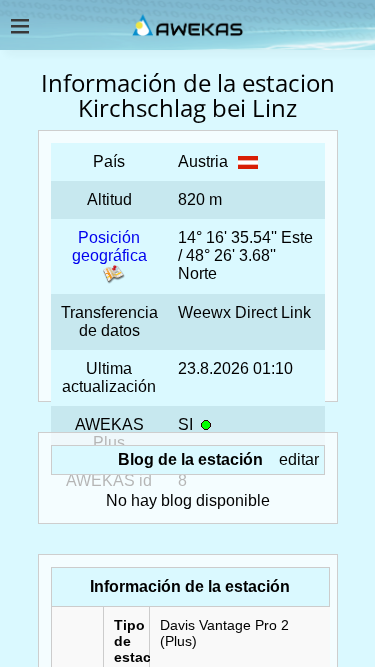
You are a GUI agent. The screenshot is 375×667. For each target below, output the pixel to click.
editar (299, 459)
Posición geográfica (109, 246)
